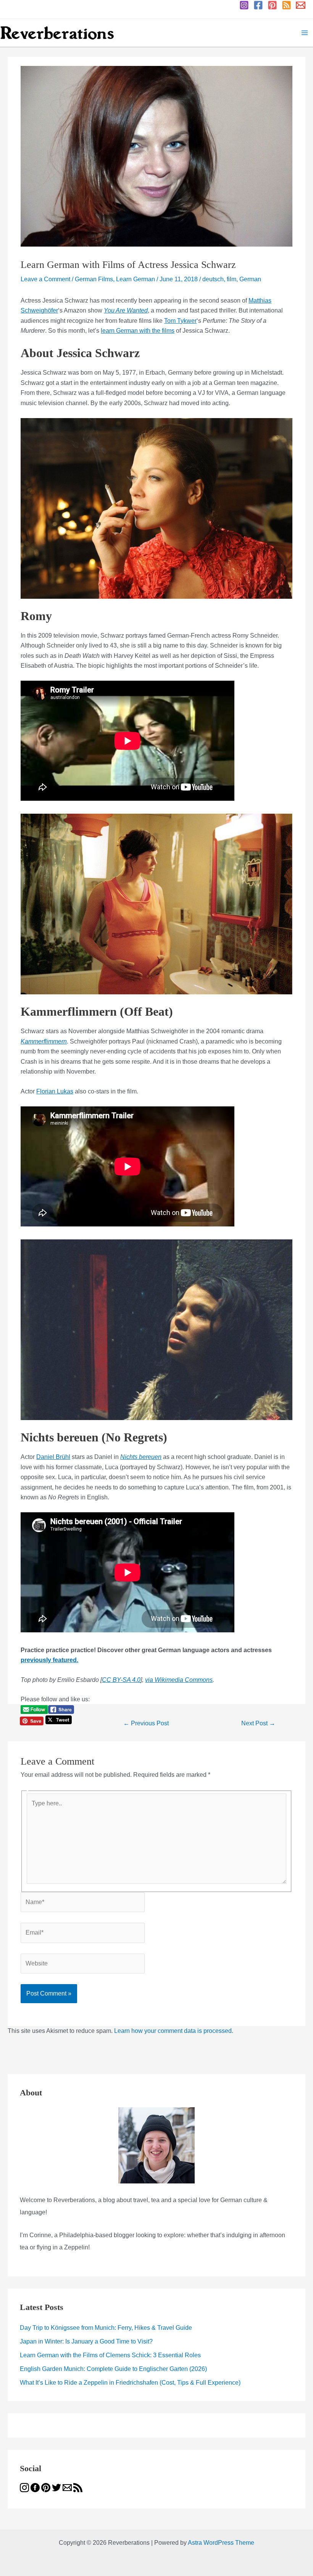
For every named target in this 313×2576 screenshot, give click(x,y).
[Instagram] (244, 5)
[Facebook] (258, 5)
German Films (94, 279)
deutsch (213, 279)
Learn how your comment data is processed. (174, 2031)
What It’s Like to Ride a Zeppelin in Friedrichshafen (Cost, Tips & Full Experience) (130, 2383)
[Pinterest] (272, 5)
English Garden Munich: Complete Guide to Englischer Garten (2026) (113, 2369)
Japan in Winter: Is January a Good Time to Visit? (86, 2341)
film (232, 279)
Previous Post (146, 1723)
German (250, 279)
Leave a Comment (45, 279)
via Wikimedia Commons (179, 1680)
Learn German (136, 279)
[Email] (301, 5)
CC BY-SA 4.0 (121, 1680)
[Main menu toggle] (305, 33)
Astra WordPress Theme (221, 2543)
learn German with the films (138, 331)
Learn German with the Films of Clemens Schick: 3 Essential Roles (110, 2355)
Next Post (258, 1723)
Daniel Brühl (53, 1457)
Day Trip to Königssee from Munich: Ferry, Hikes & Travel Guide (106, 2328)
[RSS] (286, 5)
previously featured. (49, 1660)
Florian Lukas (55, 1091)
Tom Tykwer (180, 321)
